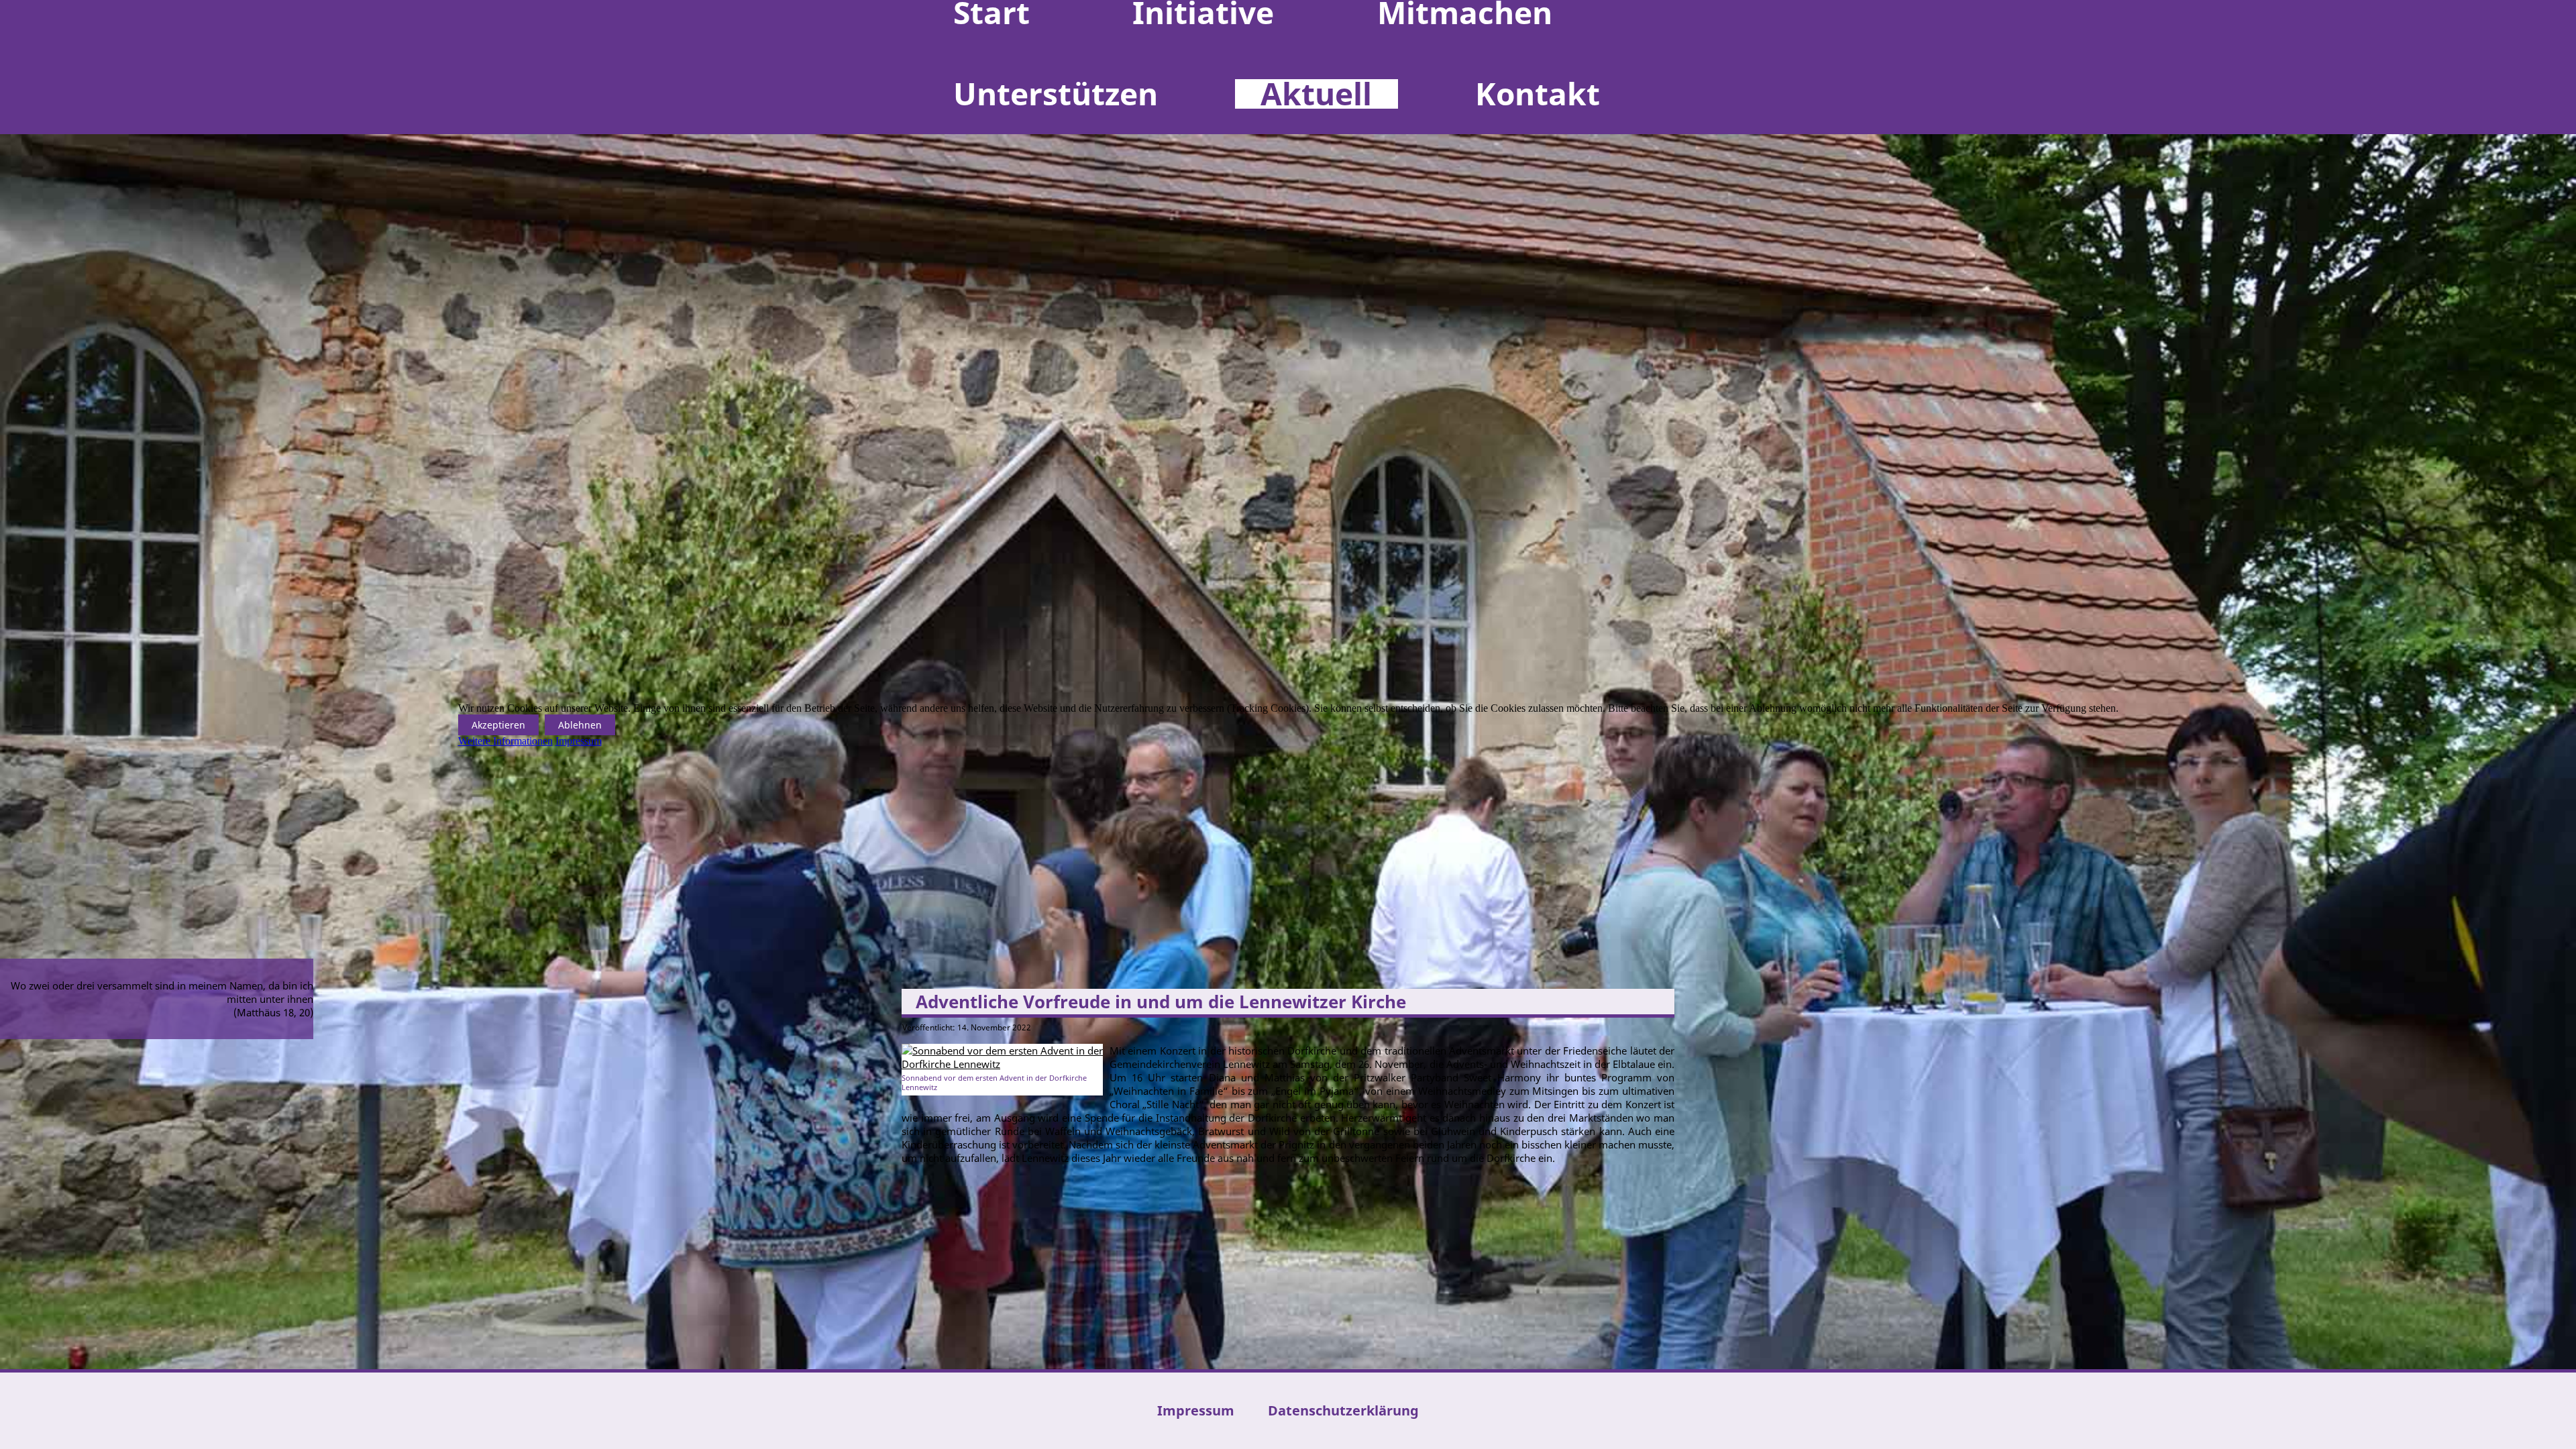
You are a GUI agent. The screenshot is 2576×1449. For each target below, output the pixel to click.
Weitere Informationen (505, 741)
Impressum (579, 741)
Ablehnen (580, 725)
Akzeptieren (498, 725)
